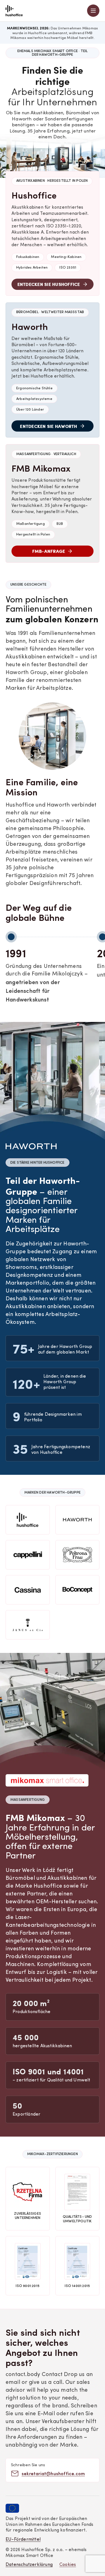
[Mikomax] (14, 11)
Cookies (68, 2565)
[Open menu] (93, 11)
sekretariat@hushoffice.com (53, 2473)
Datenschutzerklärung (29, 2565)
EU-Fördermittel (23, 2540)
